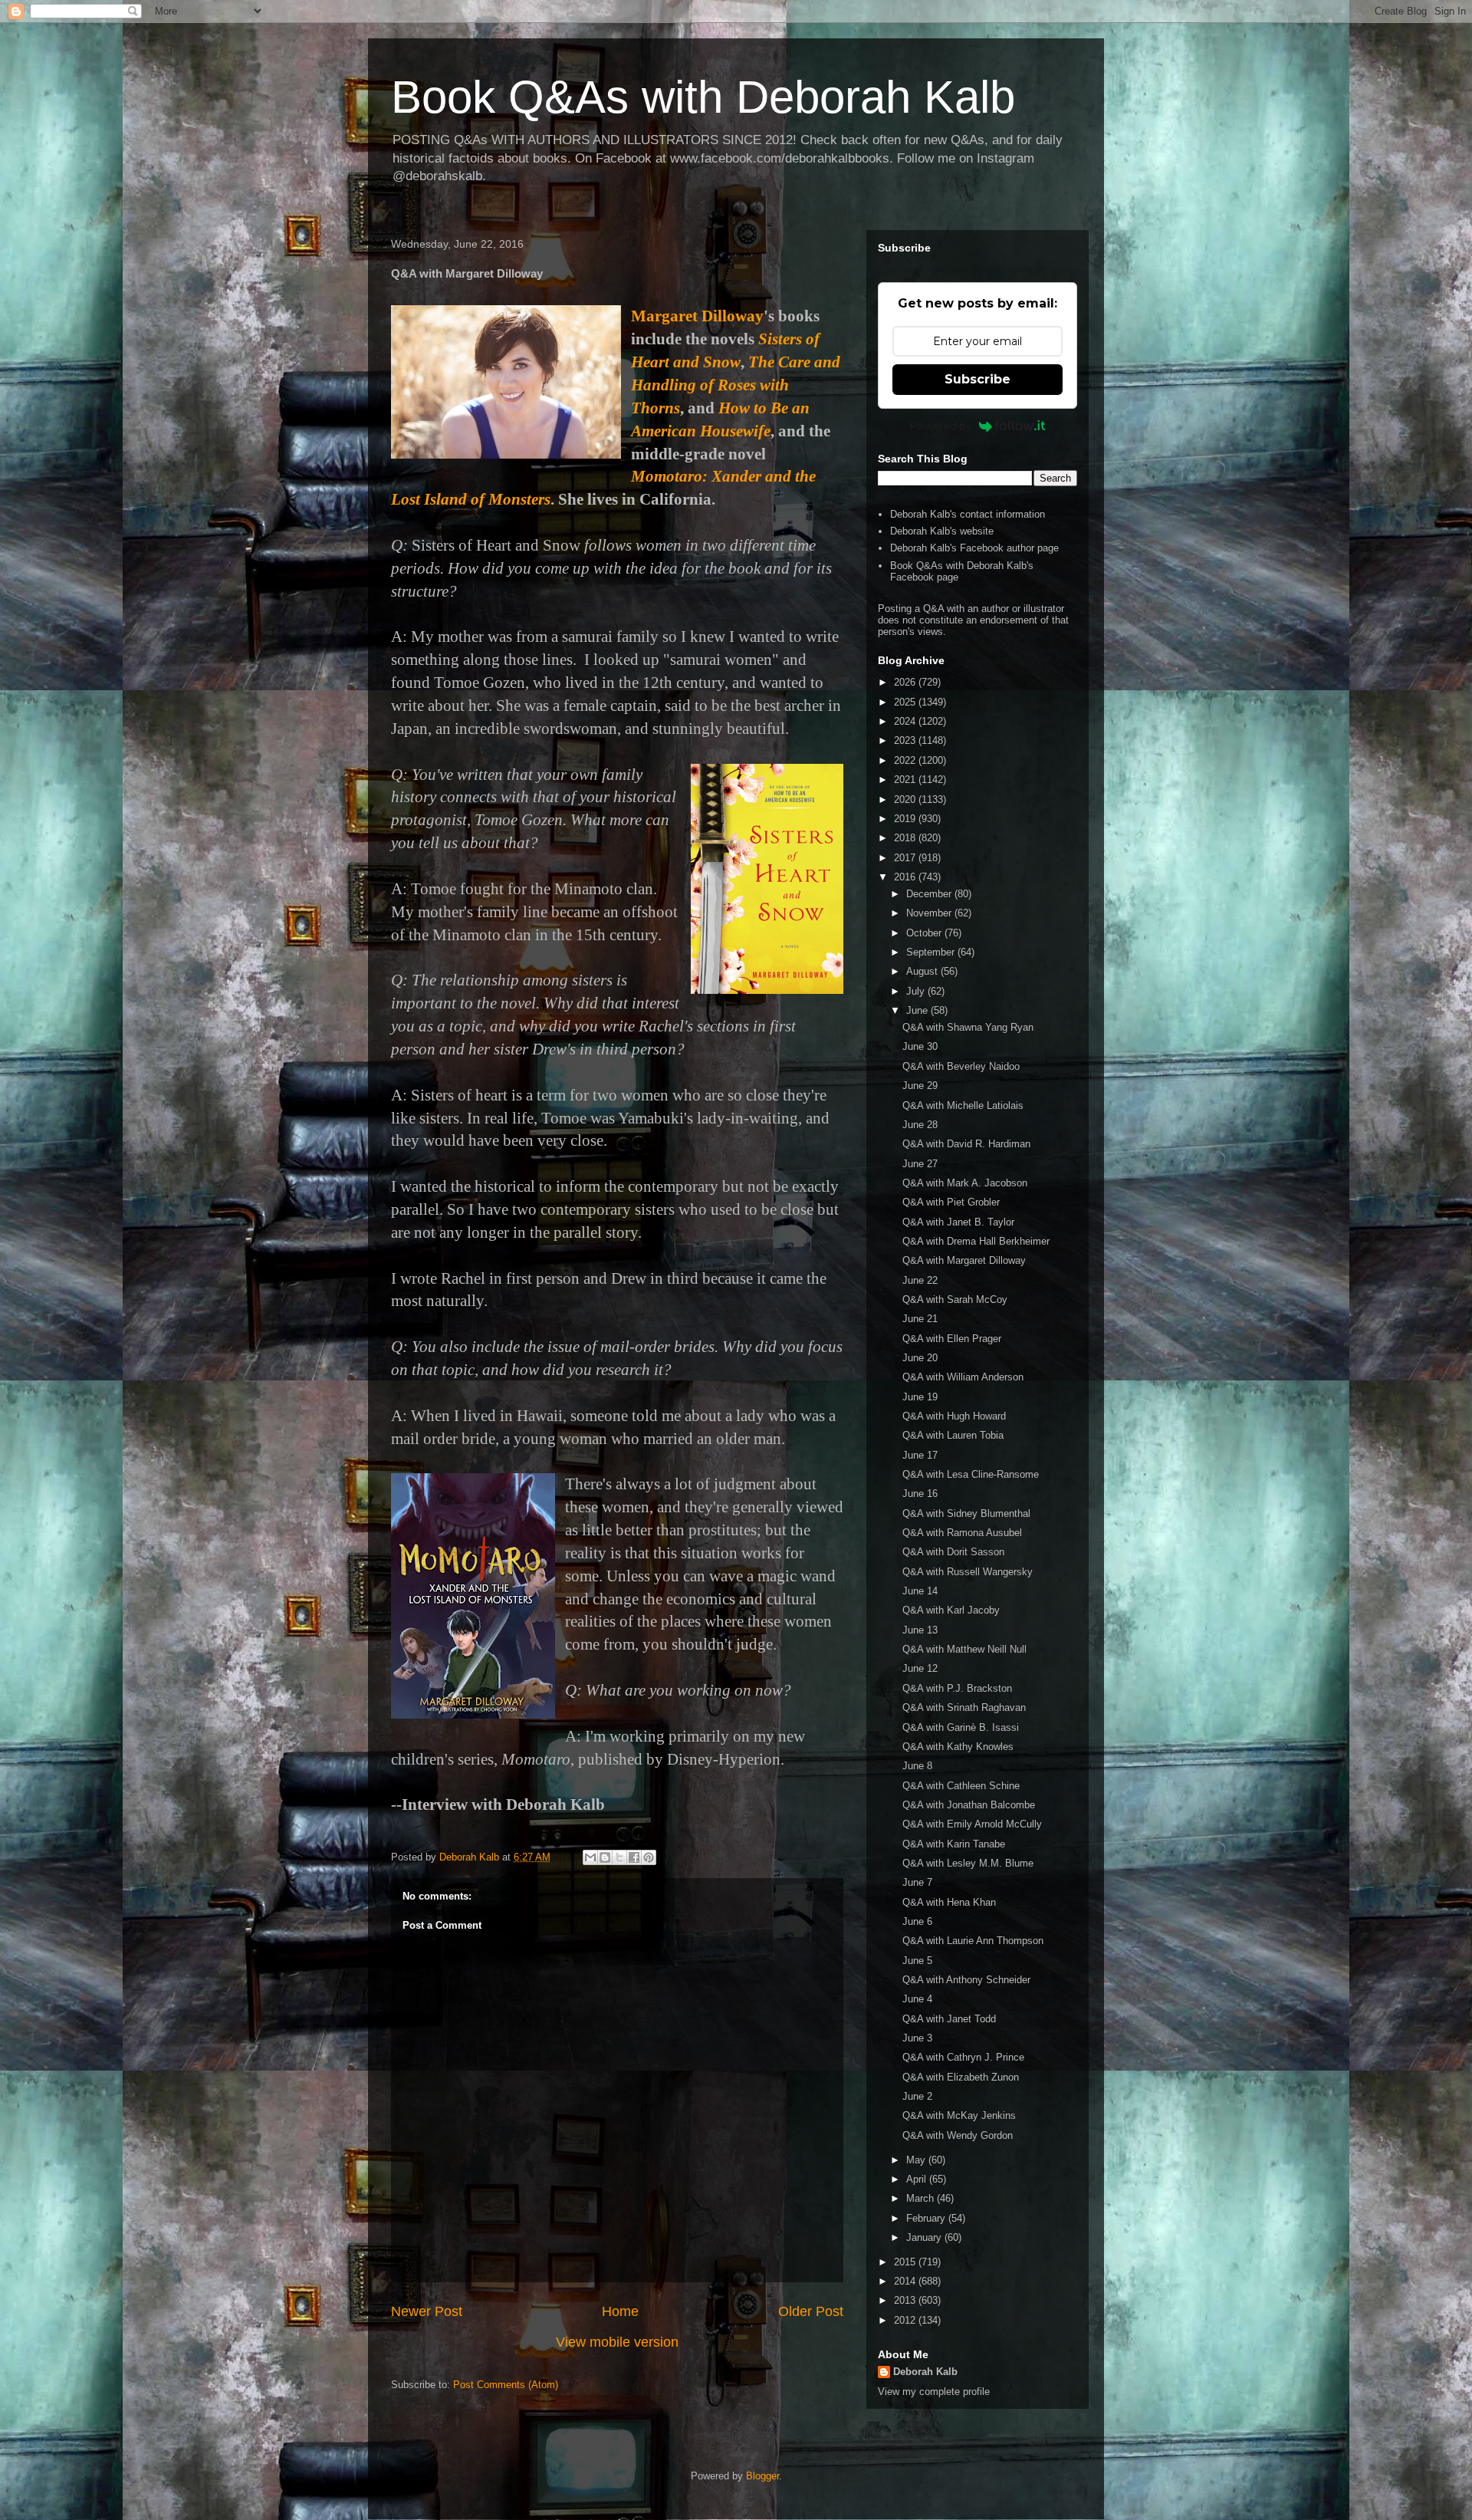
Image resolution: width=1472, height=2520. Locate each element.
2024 (906, 721)
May (917, 2160)
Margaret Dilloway (697, 316)
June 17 (920, 1455)
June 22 (920, 1280)
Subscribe (978, 379)
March (922, 2198)
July (917, 991)
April (918, 2179)
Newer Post (427, 2311)
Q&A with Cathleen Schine (961, 1786)
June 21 (920, 1319)
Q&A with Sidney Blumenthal (966, 1513)
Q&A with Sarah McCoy (955, 1299)
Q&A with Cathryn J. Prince (963, 2057)
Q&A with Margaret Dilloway (964, 1260)
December (930, 894)
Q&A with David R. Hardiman (966, 1144)
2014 (906, 2281)
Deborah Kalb (925, 2372)
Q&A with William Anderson (963, 1377)
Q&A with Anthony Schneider (966, 1980)
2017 (906, 858)
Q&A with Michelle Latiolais (963, 1105)
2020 (906, 799)
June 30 (920, 1046)
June (918, 1010)
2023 (906, 740)
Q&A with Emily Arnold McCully (972, 1824)
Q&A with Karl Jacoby (951, 1610)
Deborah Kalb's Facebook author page (974, 548)
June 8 (917, 1766)
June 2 (917, 2096)
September (932, 952)
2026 (906, 682)
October (925, 933)
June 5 (917, 1961)
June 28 (920, 1125)
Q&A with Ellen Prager (952, 1339)
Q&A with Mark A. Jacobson (965, 1183)
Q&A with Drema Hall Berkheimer (976, 1241)
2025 (906, 702)
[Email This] (590, 1857)
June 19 (920, 1397)
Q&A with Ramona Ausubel (962, 1533)
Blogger (762, 2476)
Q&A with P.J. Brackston (957, 1688)
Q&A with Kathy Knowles (958, 1747)
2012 (906, 2320)
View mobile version (617, 2342)
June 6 (917, 1921)
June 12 (920, 1668)
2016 (906, 877)
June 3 (917, 2038)
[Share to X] (619, 1857)
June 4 (917, 1999)
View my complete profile (934, 2392)
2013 (906, 2300)
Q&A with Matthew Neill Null (964, 1649)
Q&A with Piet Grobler (951, 1202)
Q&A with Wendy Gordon (958, 2135)
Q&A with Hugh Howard (954, 1416)
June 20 (920, 1358)
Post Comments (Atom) (506, 2385)
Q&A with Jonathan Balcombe (969, 1805)
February (927, 2218)
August (923, 971)
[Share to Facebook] (634, 1857)
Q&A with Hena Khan (949, 1902)
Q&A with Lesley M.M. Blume (968, 1863)
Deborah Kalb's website (942, 531)
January (925, 2237)
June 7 (917, 1882)
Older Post (811, 2311)
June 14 (920, 1591)
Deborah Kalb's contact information (968, 514)
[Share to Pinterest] (649, 1857)
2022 (906, 760)
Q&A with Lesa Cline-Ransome (971, 1474)
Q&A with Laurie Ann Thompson (973, 1941)
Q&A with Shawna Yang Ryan (968, 1027)
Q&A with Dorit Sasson (953, 1552)
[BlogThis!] (605, 1857)
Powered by (941, 426)
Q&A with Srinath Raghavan (964, 1707)
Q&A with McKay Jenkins (959, 2115)
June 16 (920, 1494)
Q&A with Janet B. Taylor (958, 1222)
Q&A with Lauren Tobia (953, 1435)
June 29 (920, 1086)
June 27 (920, 1164)
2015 (906, 2262)
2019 (906, 819)
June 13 (920, 1630)
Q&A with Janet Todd (949, 2019)
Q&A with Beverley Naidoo (961, 1066)
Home (620, 2311)
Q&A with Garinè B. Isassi (961, 1727)
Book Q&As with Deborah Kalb (703, 97)
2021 (906, 780)
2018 (906, 838)
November (930, 913)
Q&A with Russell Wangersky (968, 1572)
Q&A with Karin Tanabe (954, 1844)
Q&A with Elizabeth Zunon (961, 2077)
